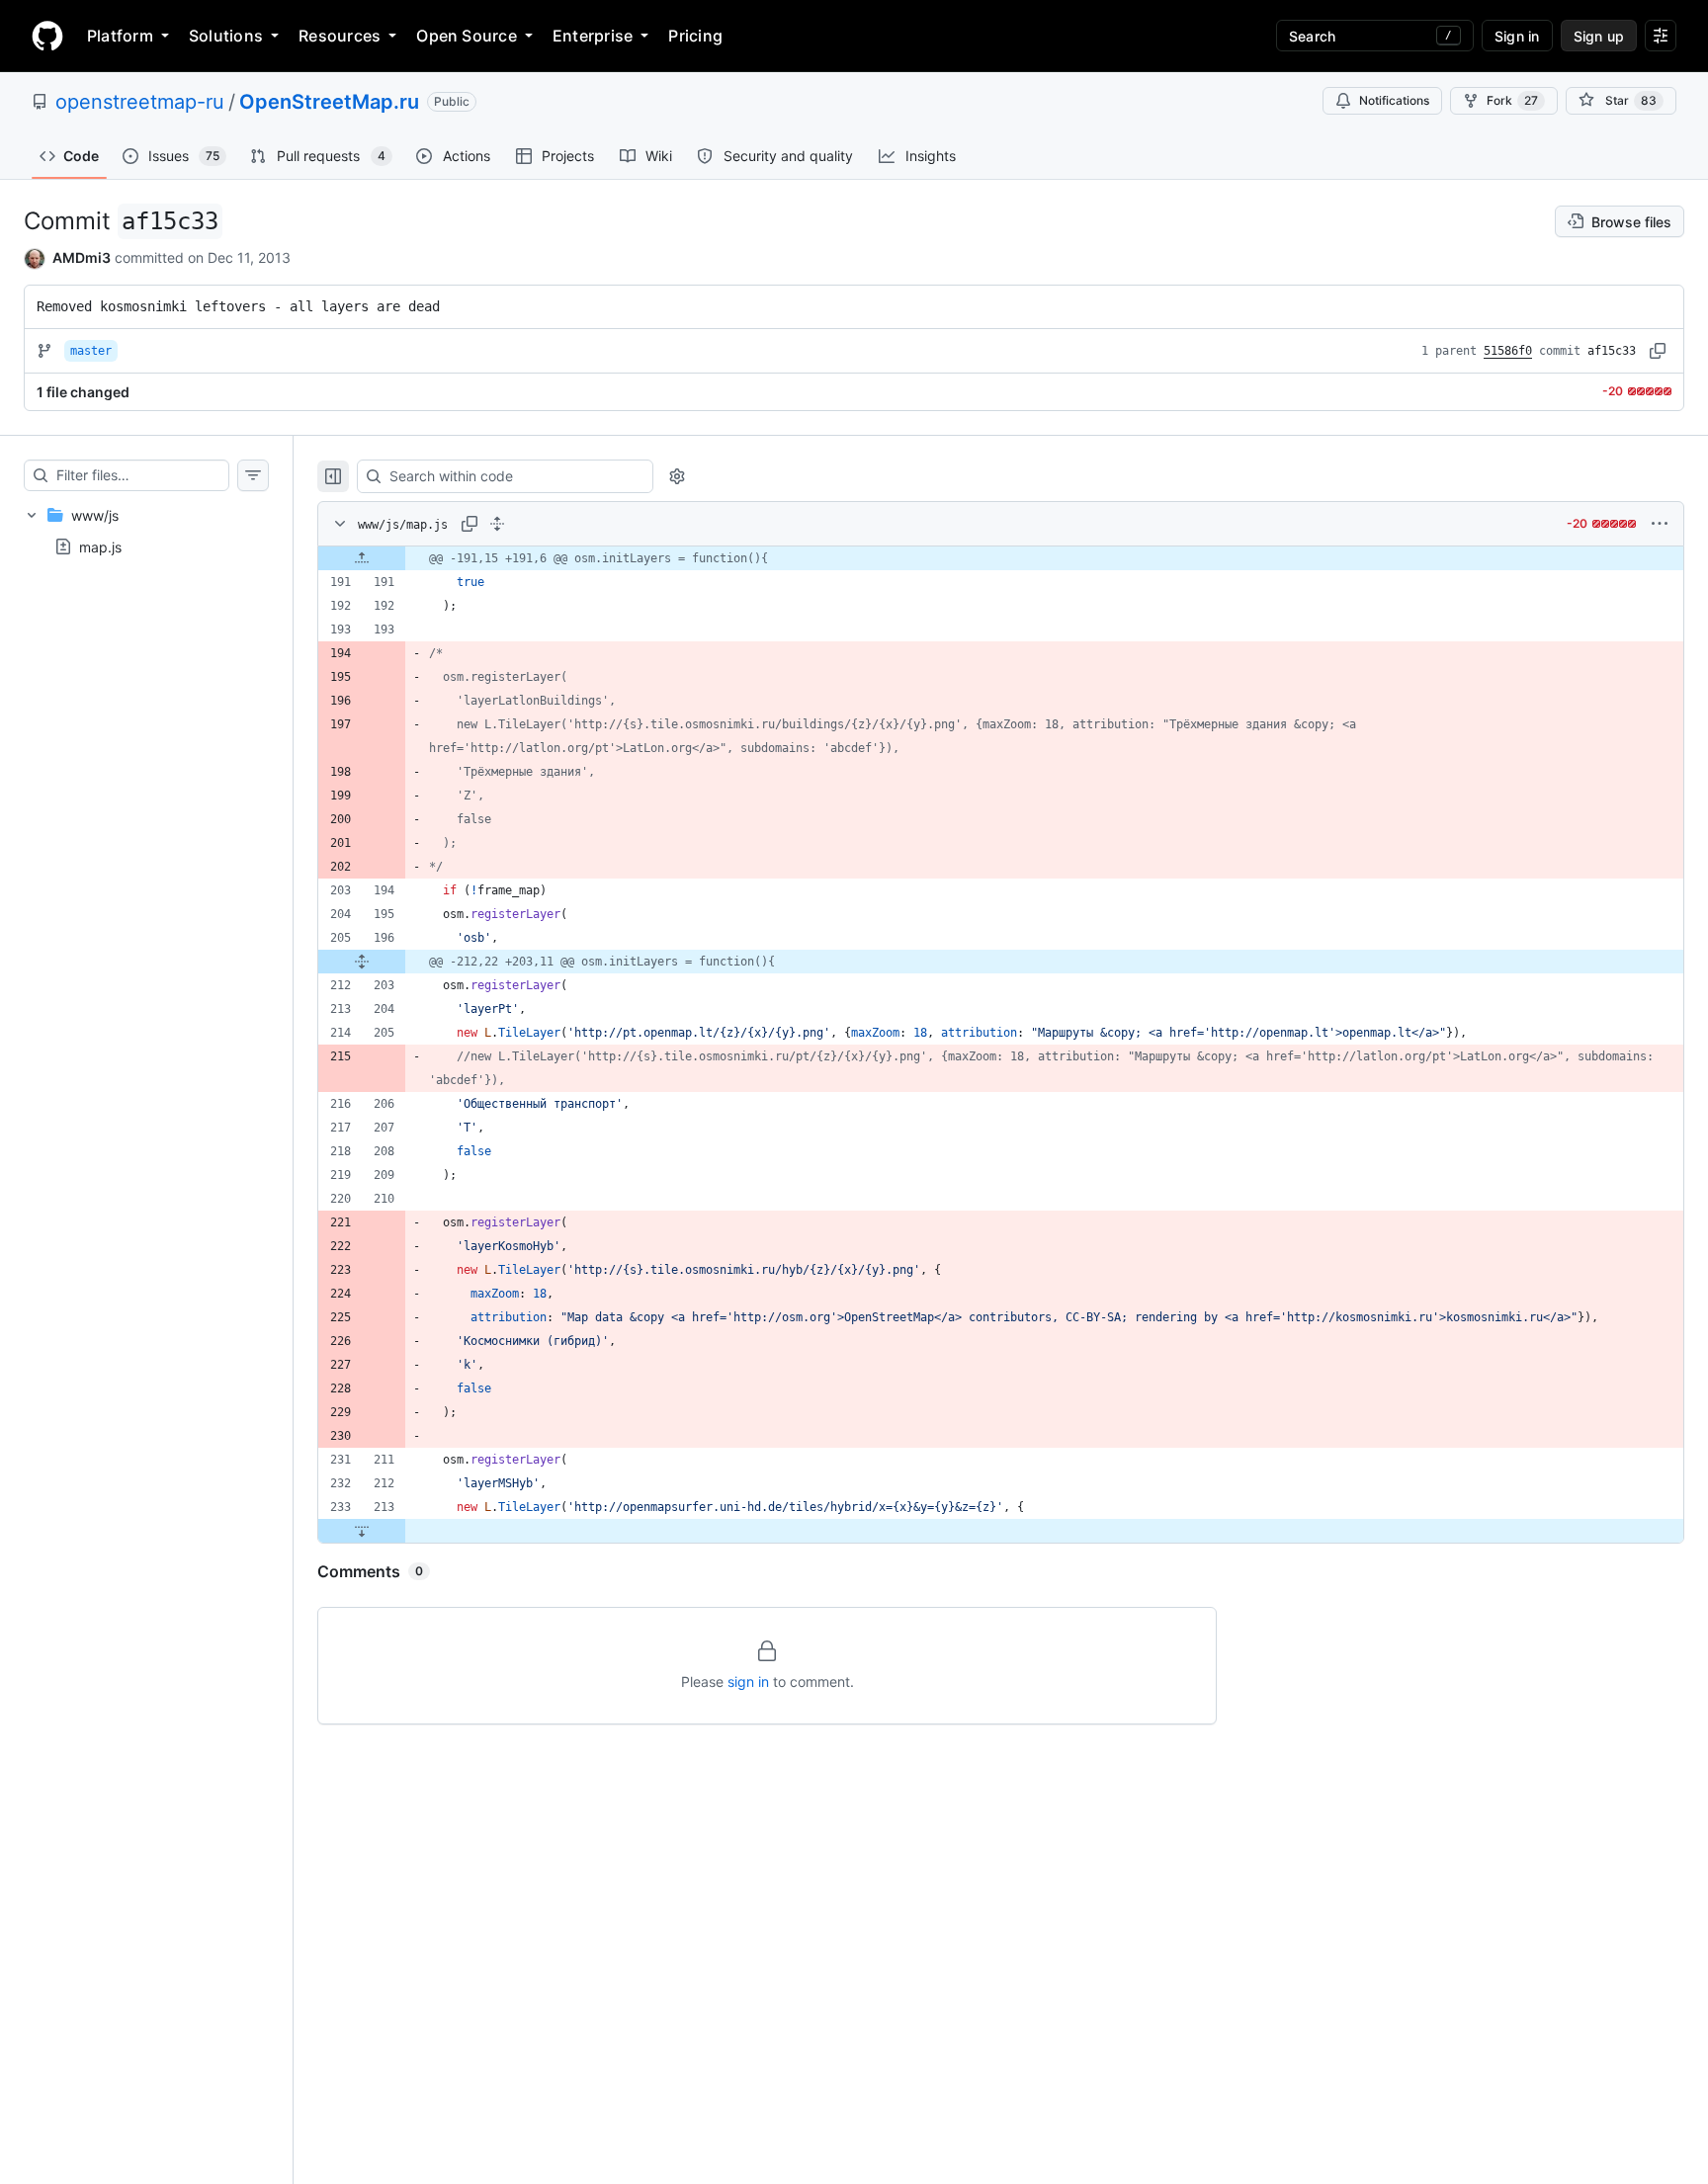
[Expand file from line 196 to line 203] (362, 962)
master (91, 351)
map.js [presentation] (100, 546)
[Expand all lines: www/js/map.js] (497, 524)
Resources (340, 36)
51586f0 (1508, 351)
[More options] (1660, 524)
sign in (748, 1681)
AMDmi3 (82, 257)
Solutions (226, 36)
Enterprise (593, 36)
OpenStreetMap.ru (329, 102)
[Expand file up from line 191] (362, 558)
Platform (120, 36)
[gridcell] (1001, 558)
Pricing (695, 36)
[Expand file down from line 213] (362, 1531)
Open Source (467, 36)
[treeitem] (146, 531)
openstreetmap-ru (140, 102)
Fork (1512, 100)
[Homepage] (47, 36)
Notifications (1394, 100)
